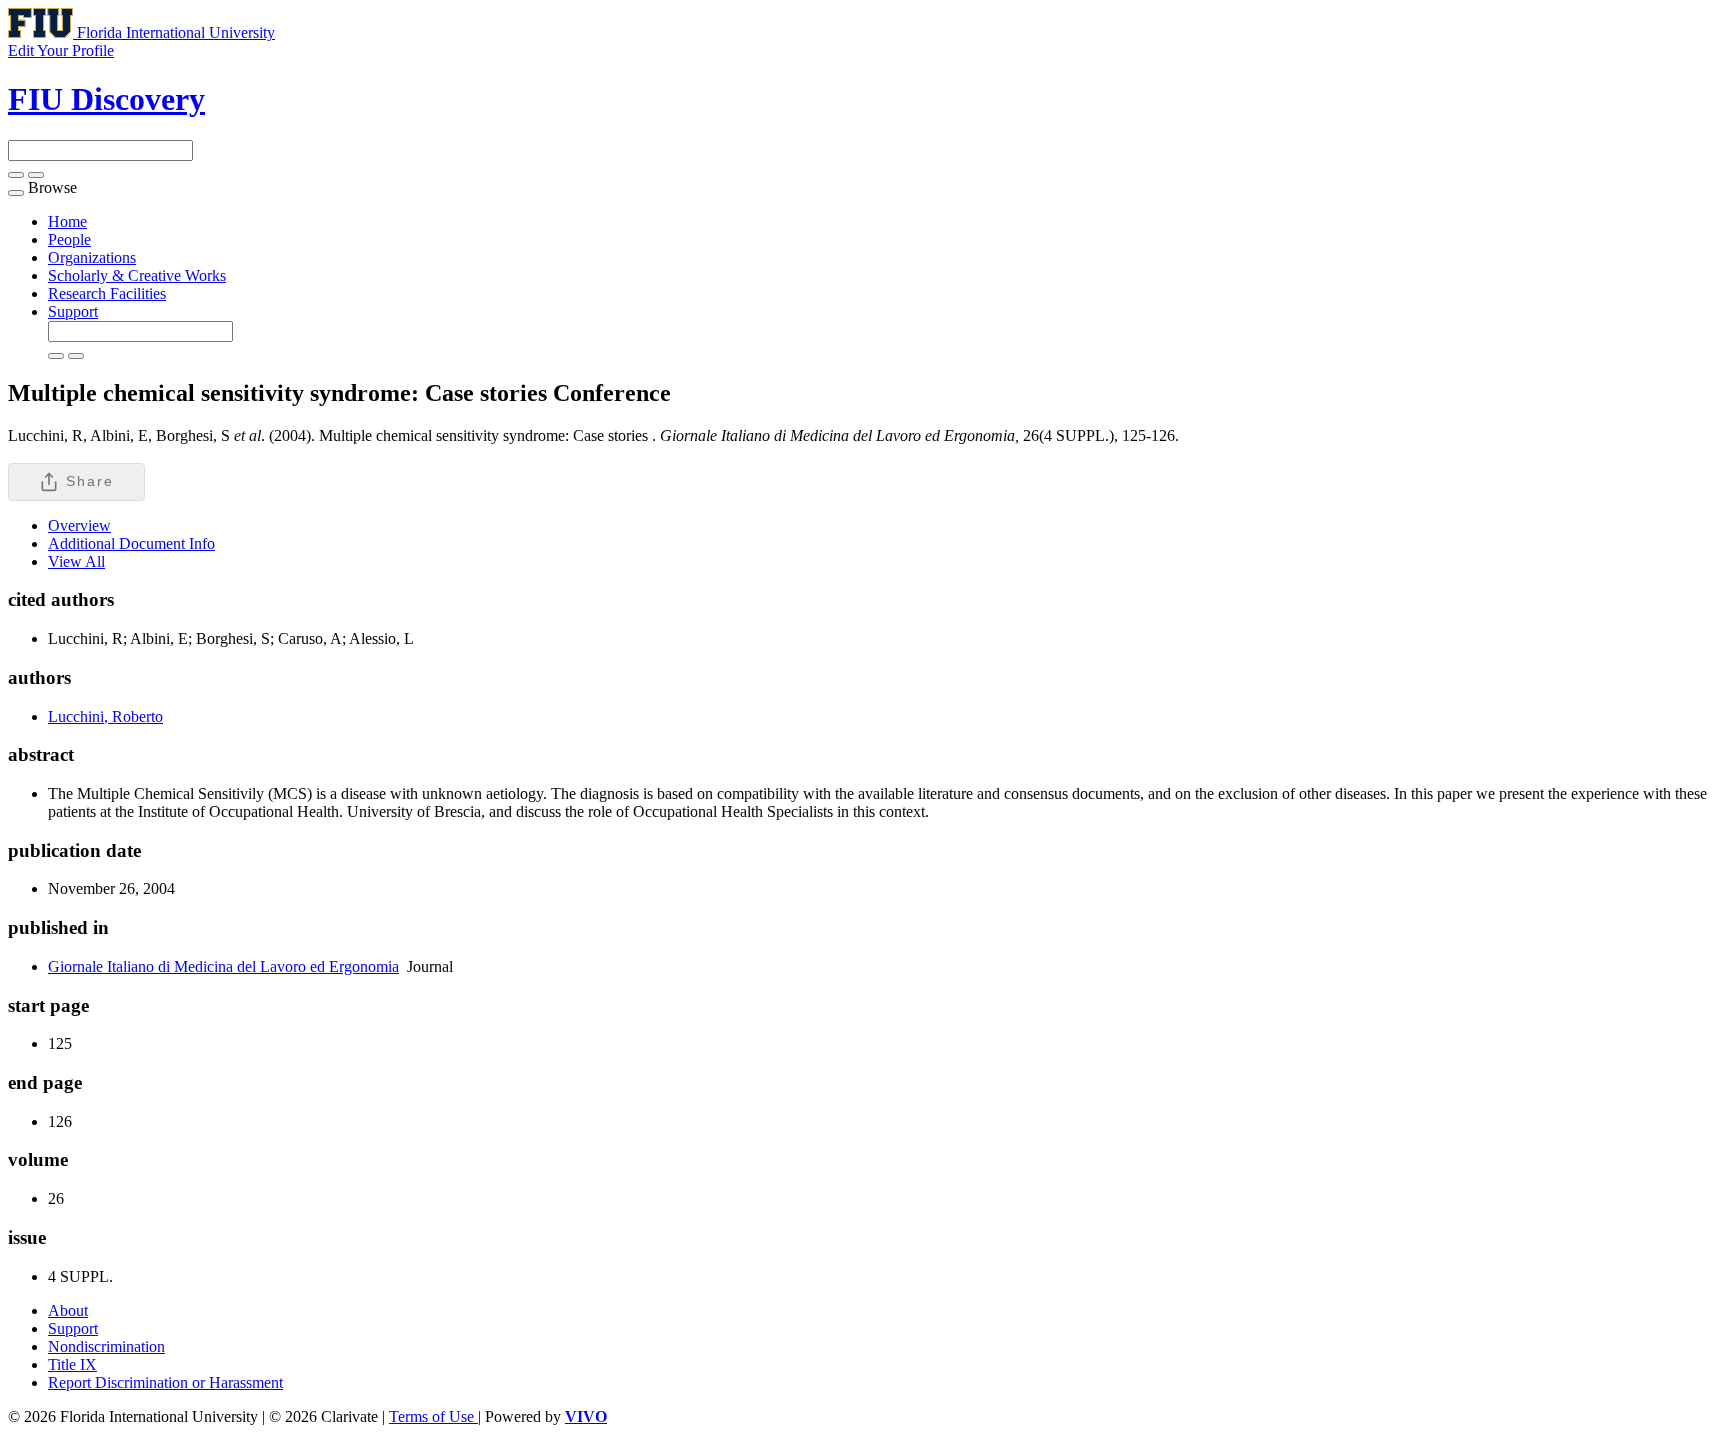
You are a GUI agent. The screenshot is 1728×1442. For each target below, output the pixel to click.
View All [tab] (76, 561)
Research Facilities (107, 293)
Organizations (92, 257)
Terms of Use (433, 1416)
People (69, 239)
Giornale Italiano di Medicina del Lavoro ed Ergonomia (223, 966)
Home (67, 221)
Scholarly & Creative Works (137, 275)
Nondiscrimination (106, 1346)
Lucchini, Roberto (105, 716)
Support (73, 311)
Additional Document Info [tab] (131, 543)
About (68, 1310)
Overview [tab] (79, 525)
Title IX (72, 1364)
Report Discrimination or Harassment (165, 1382)
